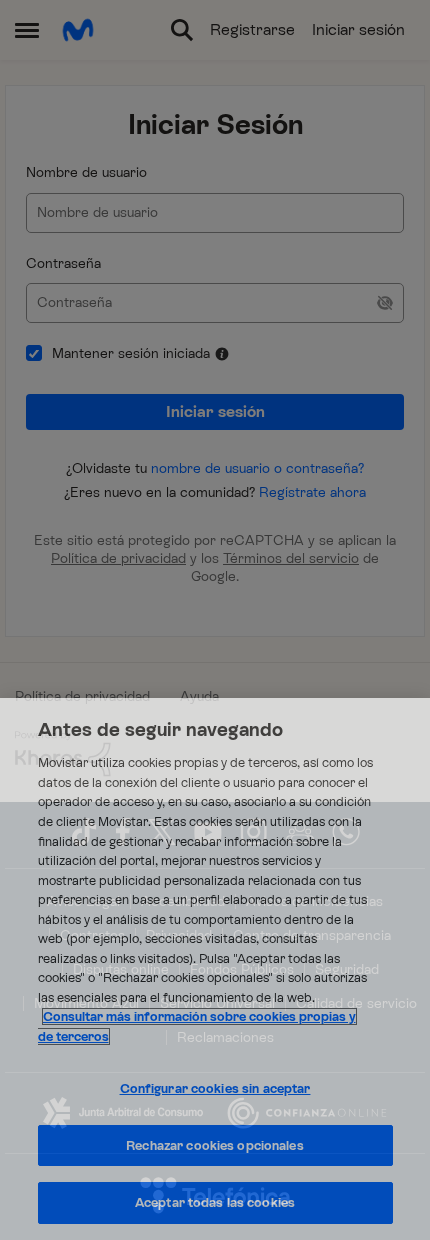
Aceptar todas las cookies (215, 1202)
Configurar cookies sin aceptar (215, 1088)
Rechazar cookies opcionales (215, 1145)
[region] (215, 969)
